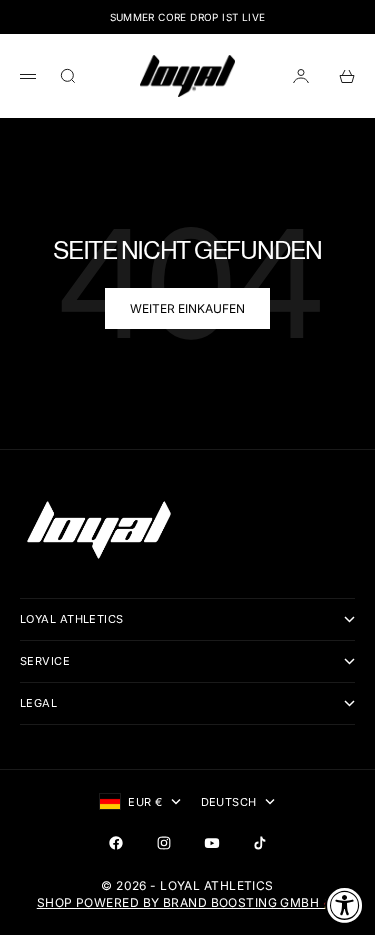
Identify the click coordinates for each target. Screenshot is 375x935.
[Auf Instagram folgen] (164, 843)
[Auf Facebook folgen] (116, 843)
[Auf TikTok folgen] (260, 843)
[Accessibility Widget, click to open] (345, 905)
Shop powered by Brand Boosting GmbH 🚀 (187, 902)
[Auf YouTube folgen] (212, 843)
